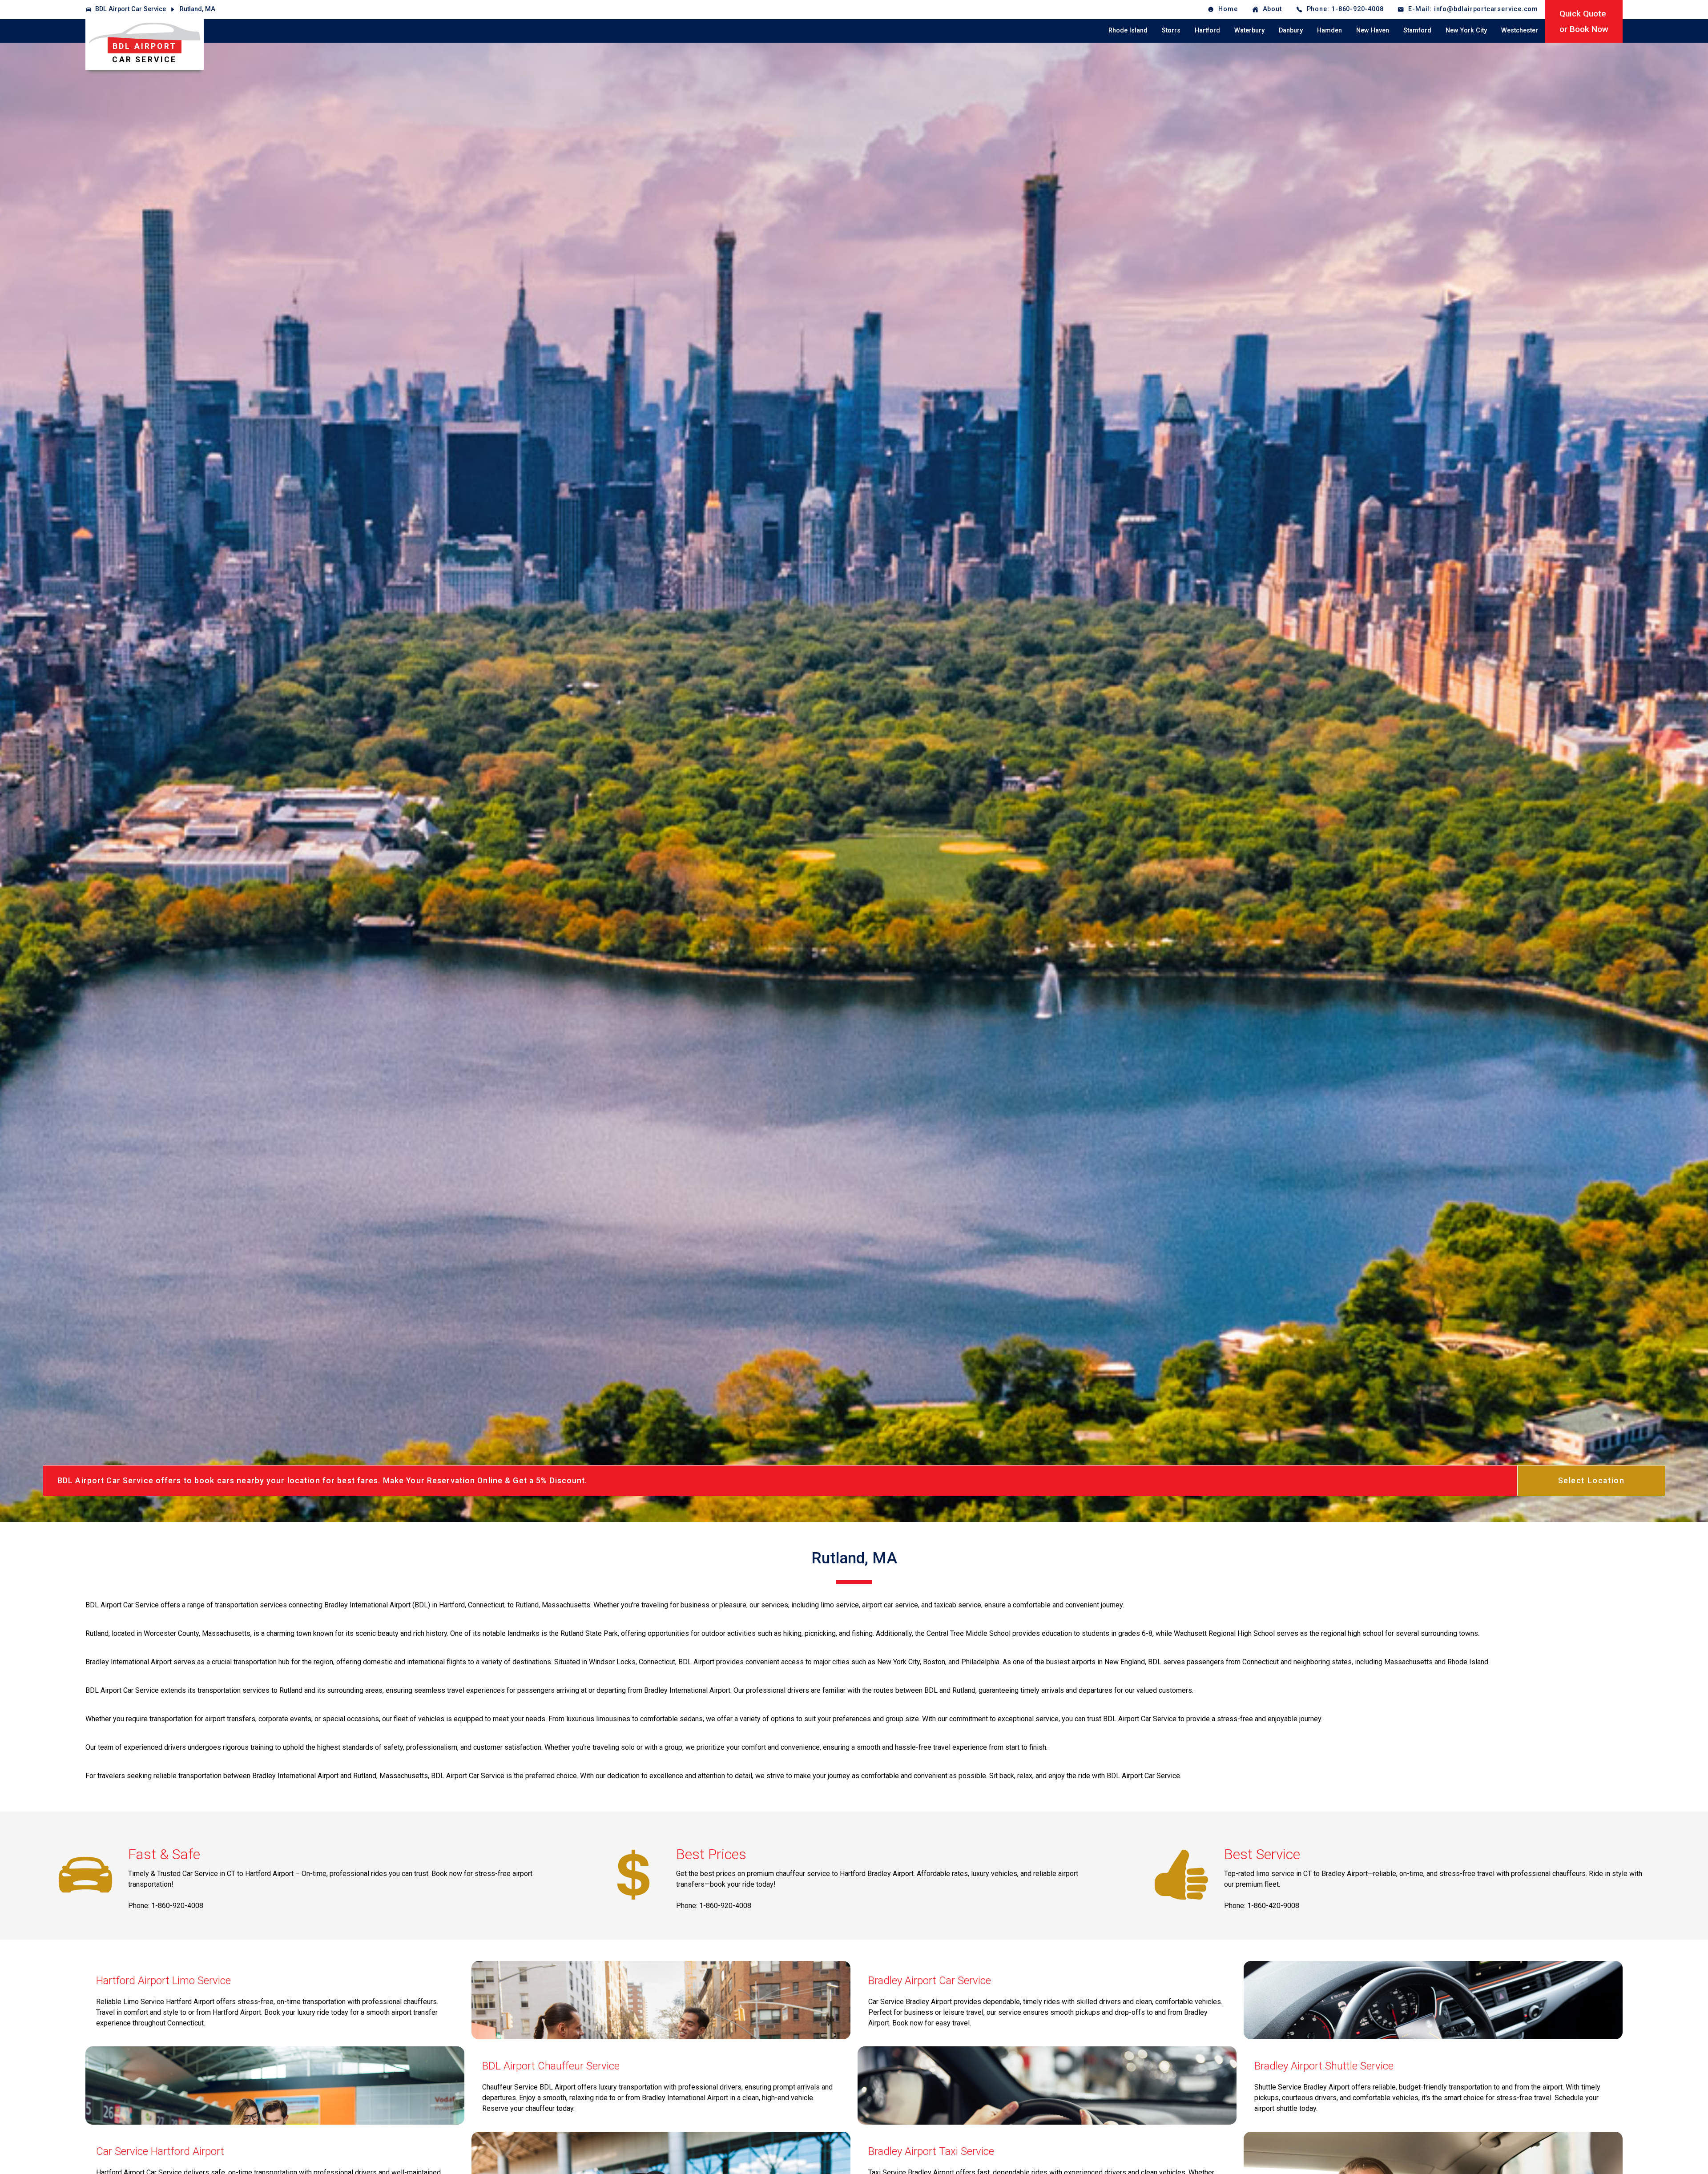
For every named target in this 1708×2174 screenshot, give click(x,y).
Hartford (1207, 30)
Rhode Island (1128, 30)
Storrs (1171, 30)
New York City (1466, 30)
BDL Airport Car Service (131, 9)
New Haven (1373, 30)
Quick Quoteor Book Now (1584, 21)
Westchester (1520, 30)
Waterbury (1249, 30)
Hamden (1329, 30)
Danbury (1291, 30)
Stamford (1417, 30)
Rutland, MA (197, 9)
